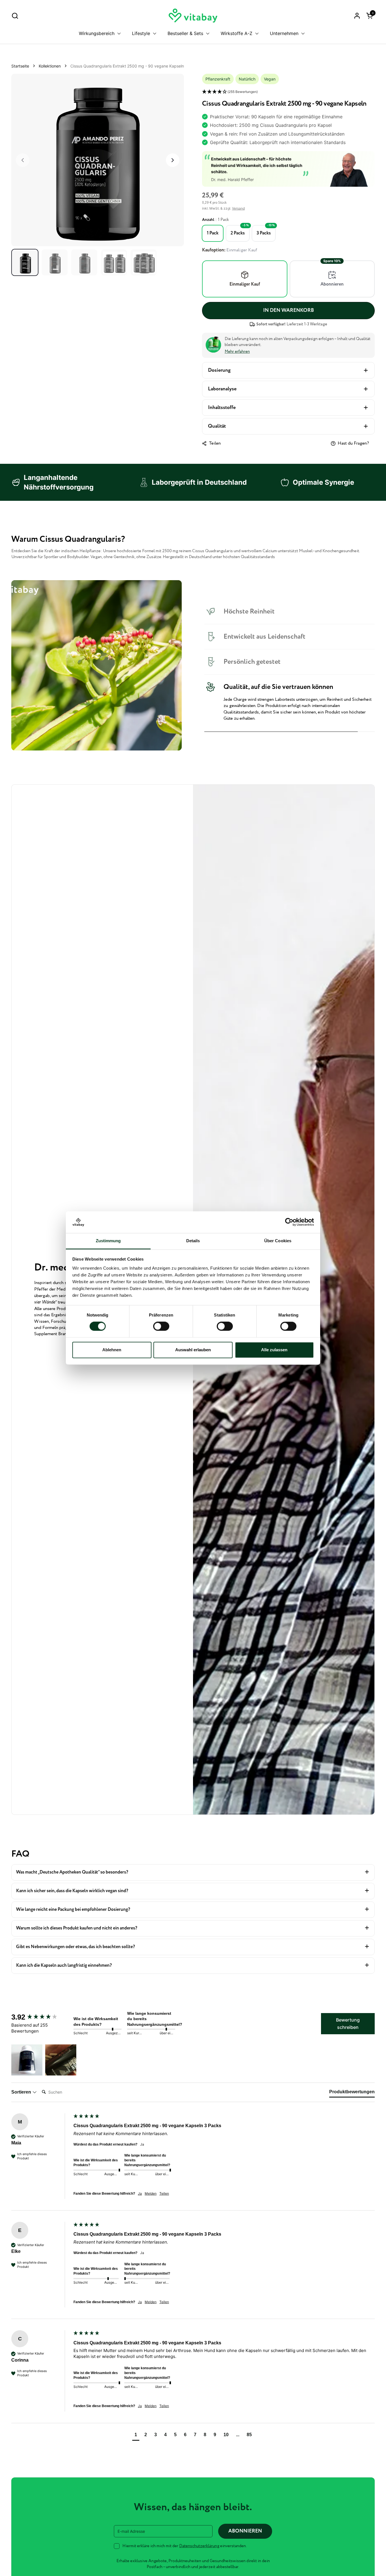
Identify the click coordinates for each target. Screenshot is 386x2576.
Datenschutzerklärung (199, 2546)
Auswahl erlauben (193, 1350)
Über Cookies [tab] (278, 1241)
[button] (15, 16)
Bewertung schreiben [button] (348, 2024)
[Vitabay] (193, 16)
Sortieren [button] (22, 2092)
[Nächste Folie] (173, 160)
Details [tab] (193, 1241)
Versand (238, 208)
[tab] (352, 2093)
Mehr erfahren (237, 352)
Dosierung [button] (219, 370)
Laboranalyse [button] (222, 389)
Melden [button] (151, 2193)
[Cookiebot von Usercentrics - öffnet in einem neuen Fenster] (289, 1222)
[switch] (161, 1326)
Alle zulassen (274, 1350)
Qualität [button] (217, 426)
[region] (98, 160)
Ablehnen (112, 1350)
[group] (41, 2017)
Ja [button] (140, 2193)
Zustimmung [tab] (108, 1241)
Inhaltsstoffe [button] (222, 408)
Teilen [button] (164, 2193)
